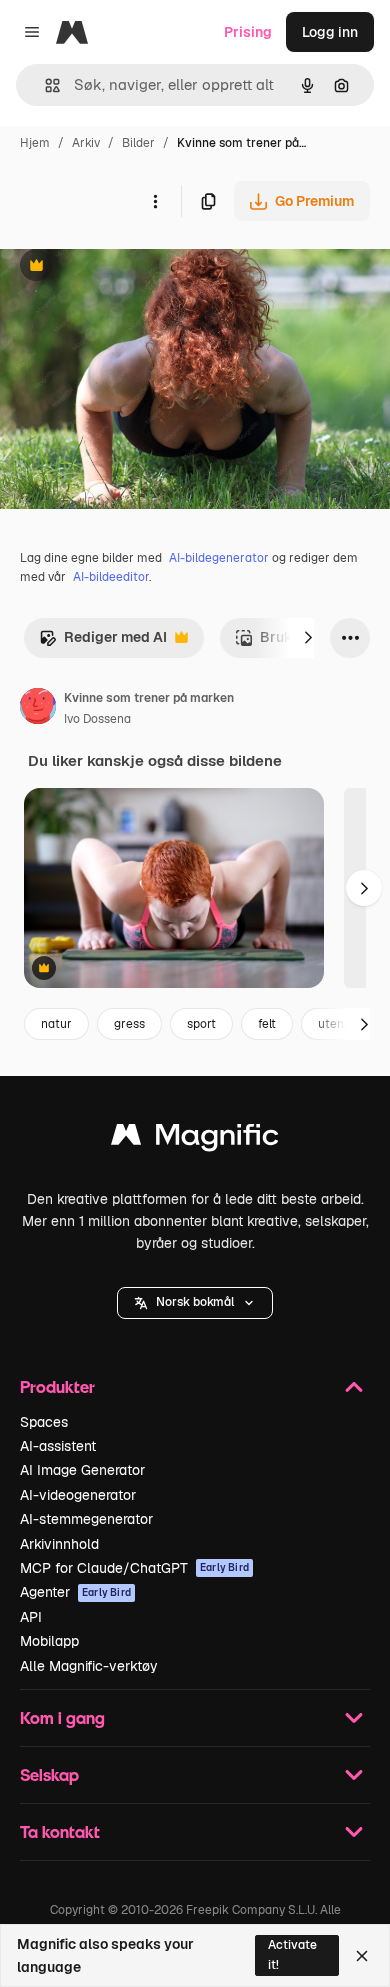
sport (201, 1024)
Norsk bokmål (195, 1302)
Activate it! (292, 1954)
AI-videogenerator (78, 1495)
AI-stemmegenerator (86, 1519)
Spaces (44, 1422)
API (31, 1617)
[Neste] (308, 638)
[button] (195, 1303)
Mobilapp (49, 1641)
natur (56, 1024)
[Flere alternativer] (155, 201)
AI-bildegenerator (219, 558)
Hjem (35, 143)
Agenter (75, 1592)
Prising (248, 32)
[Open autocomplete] (44, 85)
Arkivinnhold (59, 1544)
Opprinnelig (141, 267)
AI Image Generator (82, 1470)
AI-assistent (58, 1446)
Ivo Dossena (97, 719)
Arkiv (86, 143)
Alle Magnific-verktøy (89, 1666)
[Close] (362, 1956)
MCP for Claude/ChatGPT (134, 1568)
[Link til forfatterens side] (38, 709)
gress (129, 1024)
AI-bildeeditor (111, 577)
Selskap (49, 1774)
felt (267, 1024)
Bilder (138, 143)
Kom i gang (62, 1717)
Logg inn (330, 32)
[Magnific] (195, 1139)
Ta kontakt (60, 1831)
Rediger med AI (103, 642)
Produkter (57, 1386)
